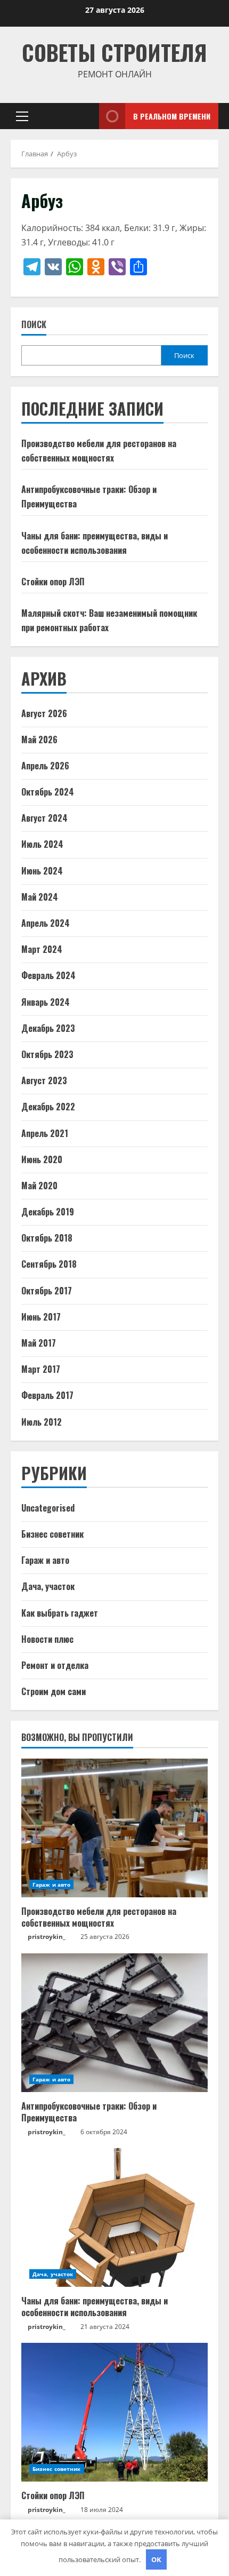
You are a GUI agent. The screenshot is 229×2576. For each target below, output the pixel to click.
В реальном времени (172, 116)
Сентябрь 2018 (49, 1264)
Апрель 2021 (45, 1133)
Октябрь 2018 (47, 1238)
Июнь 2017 (41, 1317)
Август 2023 (44, 1080)
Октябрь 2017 (47, 1291)
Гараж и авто (45, 1560)
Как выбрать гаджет (60, 1613)
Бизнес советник (52, 1534)
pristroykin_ (47, 1937)
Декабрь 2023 (48, 1028)
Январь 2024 (46, 1002)
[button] (22, 116)
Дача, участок (48, 1586)
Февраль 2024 (48, 975)
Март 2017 (41, 1369)
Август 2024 (44, 818)
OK (156, 2559)
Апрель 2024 (46, 923)
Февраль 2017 (47, 1395)
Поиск (34, 325)
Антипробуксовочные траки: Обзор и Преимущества (89, 2112)
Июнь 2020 (42, 1159)
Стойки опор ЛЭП (53, 582)
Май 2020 (39, 1186)
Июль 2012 (42, 1422)
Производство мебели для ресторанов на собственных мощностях (99, 1917)
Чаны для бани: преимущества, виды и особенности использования (95, 2307)
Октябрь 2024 (48, 792)
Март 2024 (42, 949)
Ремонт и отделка (55, 1665)
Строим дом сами (54, 1691)
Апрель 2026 (45, 766)
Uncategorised (48, 1508)
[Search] (78, 116)
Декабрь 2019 (48, 1212)
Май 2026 (39, 740)
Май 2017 (39, 1343)
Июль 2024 (42, 844)
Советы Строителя (114, 52)
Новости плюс (47, 1639)
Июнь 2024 (42, 871)
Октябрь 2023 (47, 1054)
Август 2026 (44, 713)
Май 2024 (40, 897)
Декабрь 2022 (48, 1107)
